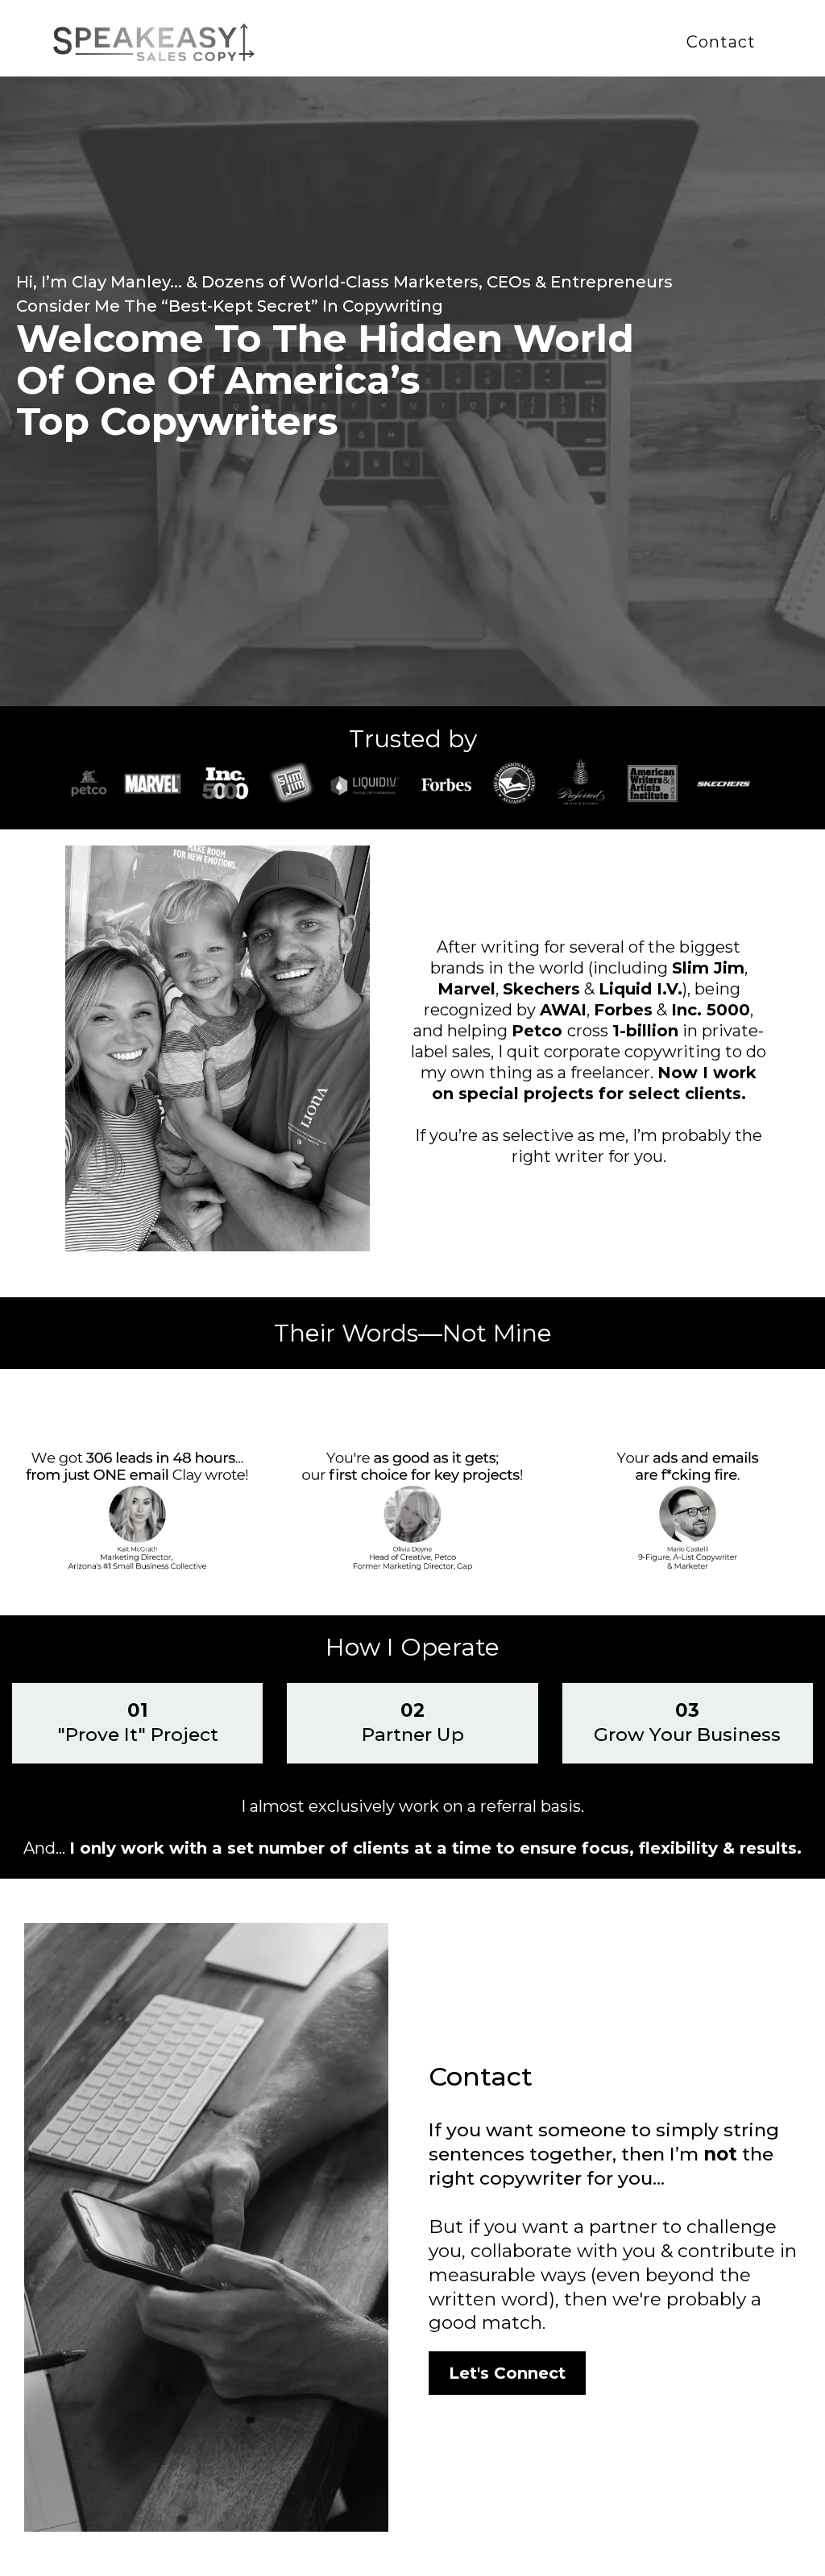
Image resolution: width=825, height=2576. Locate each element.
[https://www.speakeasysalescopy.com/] (154, 41)
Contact (721, 42)
